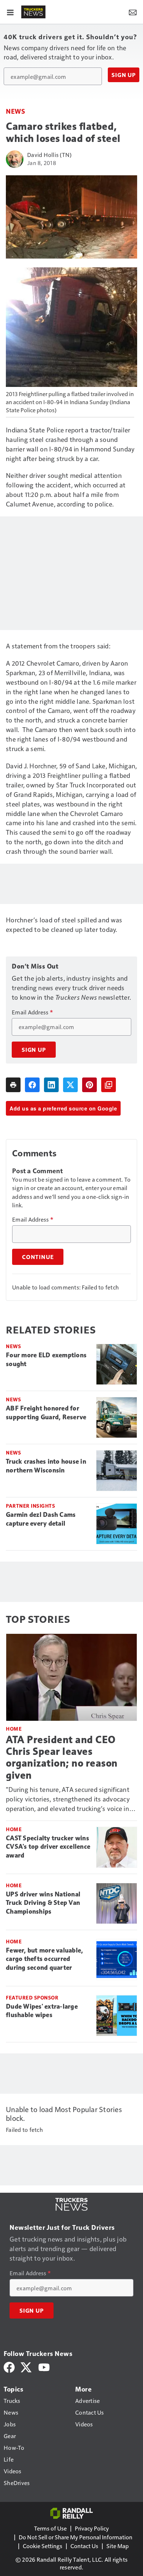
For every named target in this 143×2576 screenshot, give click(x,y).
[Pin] (89, 1085)
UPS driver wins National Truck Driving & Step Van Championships (43, 1903)
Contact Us (84, 2546)
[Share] (32, 1085)
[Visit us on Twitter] (27, 2366)
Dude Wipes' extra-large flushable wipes (42, 2011)
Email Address (32, 1012)
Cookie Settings (43, 2546)
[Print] (13, 1085)
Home (14, 1729)
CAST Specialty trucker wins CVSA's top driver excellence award (48, 1847)
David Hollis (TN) (49, 155)
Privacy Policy (92, 2528)
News (15, 111)
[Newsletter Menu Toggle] (133, 12)
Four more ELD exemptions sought (46, 1360)
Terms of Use (50, 2528)
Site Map (118, 2546)
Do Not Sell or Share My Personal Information (76, 2537)
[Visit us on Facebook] (9, 2366)
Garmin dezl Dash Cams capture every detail (41, 1519)
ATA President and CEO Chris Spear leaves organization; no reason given (62, 1757)
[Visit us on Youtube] (44, 2366)
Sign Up (124, 75)
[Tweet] (70, 1085)
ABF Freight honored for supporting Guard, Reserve (46, 1413)
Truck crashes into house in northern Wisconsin (46, 1466)
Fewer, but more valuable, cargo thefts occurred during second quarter (44, 1959)
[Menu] (10, 12)
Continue (38, 1257)
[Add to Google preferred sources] (109, 1085)
